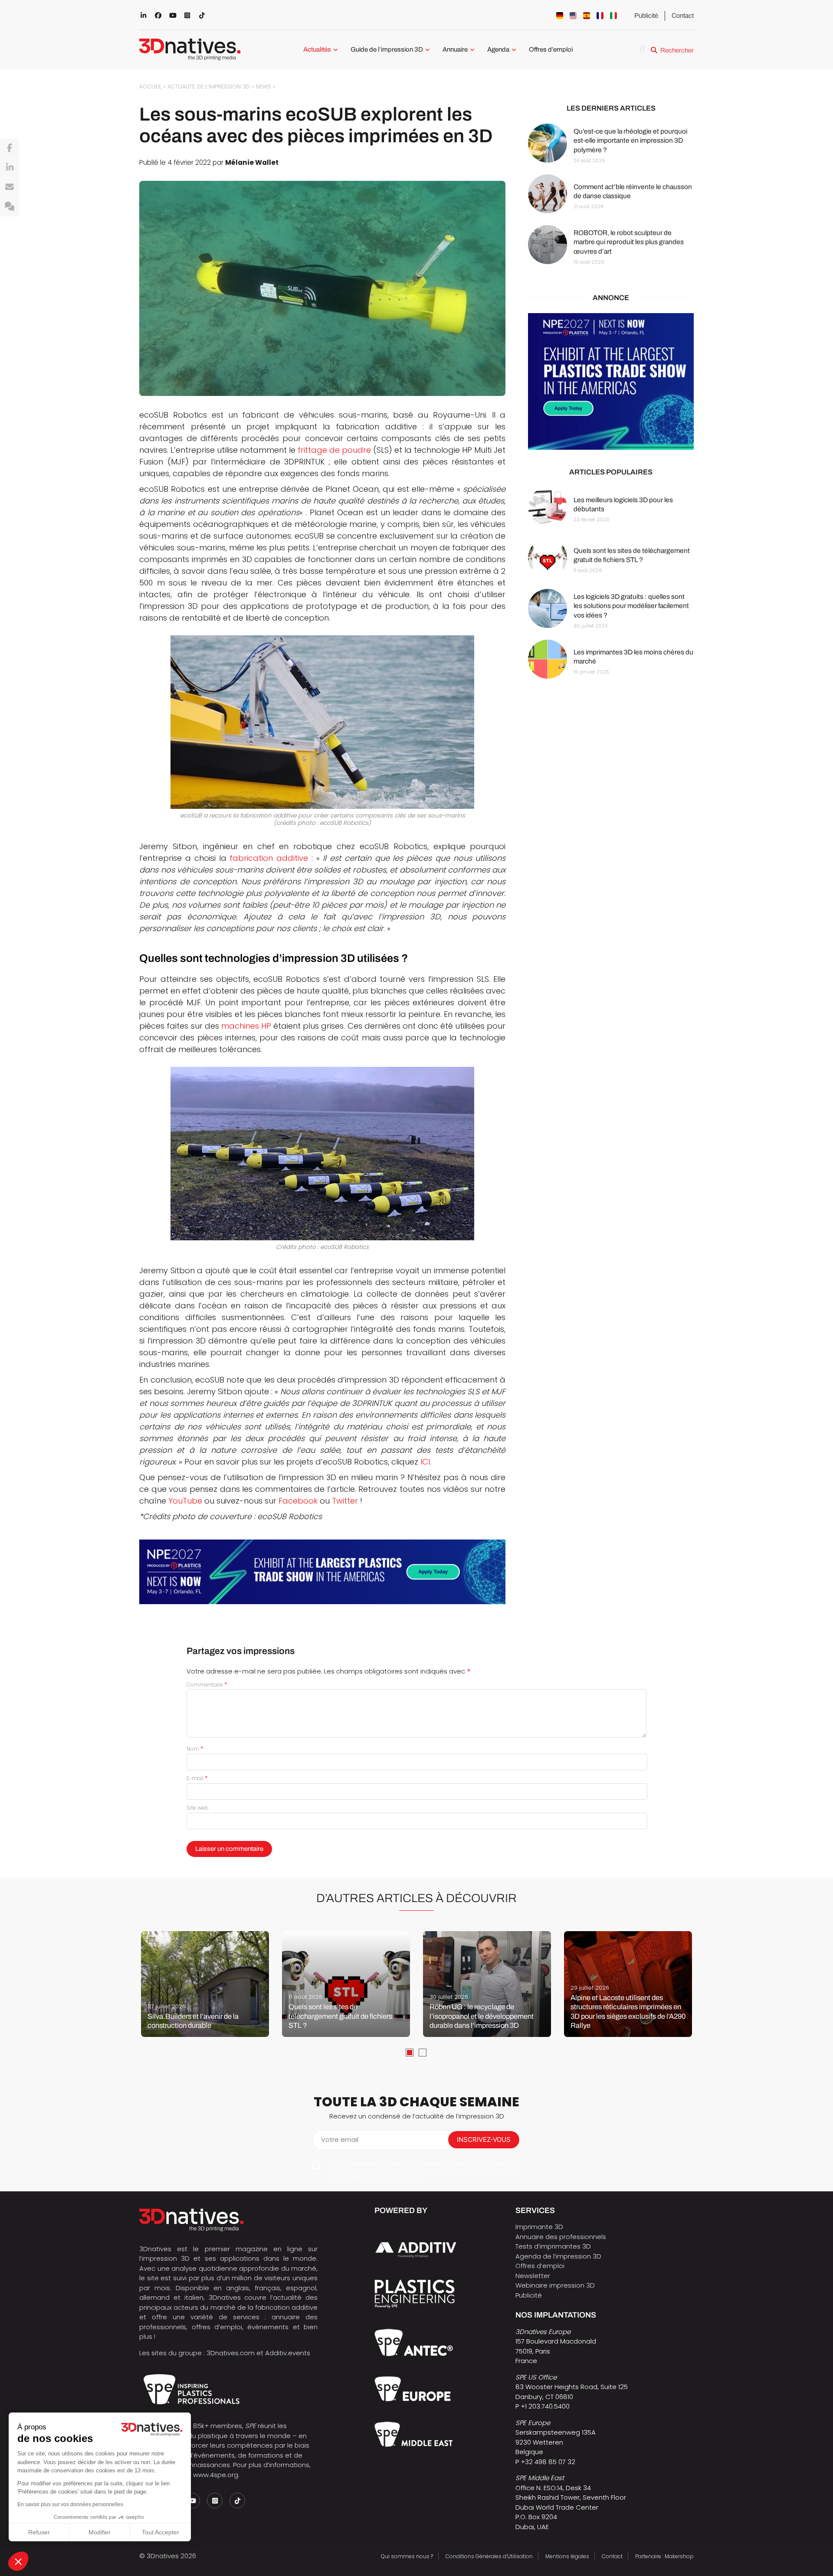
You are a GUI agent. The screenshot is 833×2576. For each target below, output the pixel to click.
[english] (573, 16)
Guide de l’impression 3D (387, 49)
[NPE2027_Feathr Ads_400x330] (611, 382)
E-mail (197, 1778)
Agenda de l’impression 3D (558, 2256)
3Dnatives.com (231, 2353)
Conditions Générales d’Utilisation (489, 2556)
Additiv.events (288, 2353)
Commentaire (207, 1685)
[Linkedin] (10, 168)
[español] (587, 16)
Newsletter (533, 2276)
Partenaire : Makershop (664, 2556)
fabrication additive (269, 858)
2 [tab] (423, 2053)
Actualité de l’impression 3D (209, 87)
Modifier (100, 2532)
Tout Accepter (161, 2532)
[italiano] (613, 16)
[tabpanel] (205, 1984)
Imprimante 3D (539, 2227)
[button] (18, 2561)
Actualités (317, 49)
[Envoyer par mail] (10, 187)
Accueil (150, 87)
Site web (198, 1808)
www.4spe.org (216, 2475)
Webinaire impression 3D (555, 2285)
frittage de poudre (334, 450)
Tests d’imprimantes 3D (553, 2246)
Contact (683, 16)
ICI (425, 1462)
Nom (195, 1749)
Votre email (340, 2140)
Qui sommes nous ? (407, 2556)
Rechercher (677, 50)
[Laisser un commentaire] (10, 207)
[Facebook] (10, 148)
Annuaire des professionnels (561, 2237)
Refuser (39, 2532)
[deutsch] (560, 16)
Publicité (646, 16)
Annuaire (455, 49)
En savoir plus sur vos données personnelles (70, 2504)
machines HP (246, 1026)
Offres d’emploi (551, 49)
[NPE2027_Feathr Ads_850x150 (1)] (322, 1572)
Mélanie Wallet (252, 162)
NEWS (264, 87)
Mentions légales (567, 2556)
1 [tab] (410, 2053)
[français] (600, 16)
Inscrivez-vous (484, 2140)
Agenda (498, 49)
